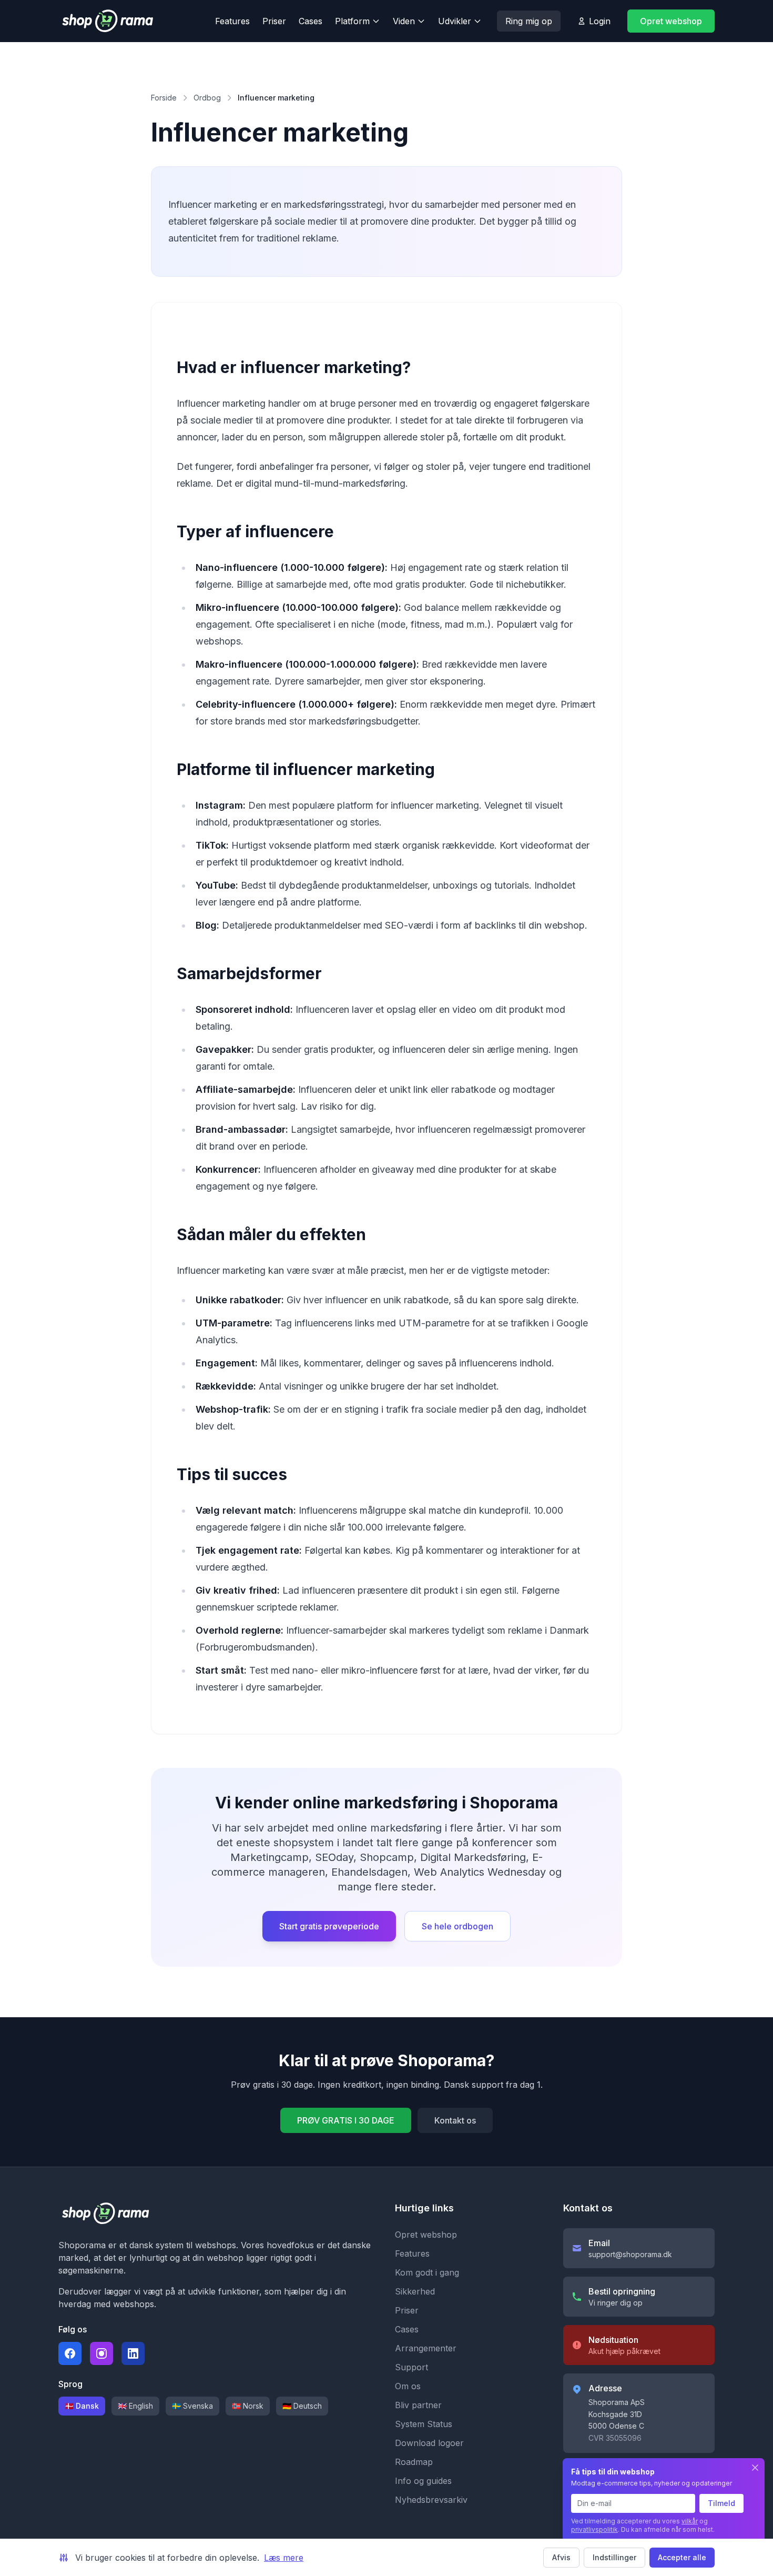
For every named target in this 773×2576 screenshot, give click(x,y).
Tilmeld (721, 2503)
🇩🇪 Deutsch (302, 2406)
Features (232, 21)
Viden (404, 21)
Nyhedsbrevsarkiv (431, 2500)
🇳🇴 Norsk (248, 2406)
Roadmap (414, 2462)
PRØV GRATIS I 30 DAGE (346, 2120)
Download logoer (429, 2443)
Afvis (561, 2557)
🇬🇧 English (135, 2406)
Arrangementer (426, 2348)
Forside (164, 98)
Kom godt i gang (427, 2272)
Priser (274, 21)
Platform (352, 21)
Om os (408, 2386)
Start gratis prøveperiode (329, 1926)
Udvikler (455, 21)
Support (411, 2367)
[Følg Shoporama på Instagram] (101, 2353)
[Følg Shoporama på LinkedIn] (133, 2353)
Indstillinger (614, 2557)
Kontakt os (455, 2120)
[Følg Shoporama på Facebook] (70, 2353)
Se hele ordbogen (457, 1926)
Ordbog (207, 98)
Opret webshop (671, 21)
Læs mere (284, 2558)
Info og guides (423, 2481)
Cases (311, 21)
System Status (424, 2424)
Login (600, 21)
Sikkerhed (415, 2291)
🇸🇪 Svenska (192, 2406)
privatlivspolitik (594, 2529)
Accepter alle (682, 2557)
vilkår (690, 2521)
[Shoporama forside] (124, 21)
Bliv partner (418, 2405)
